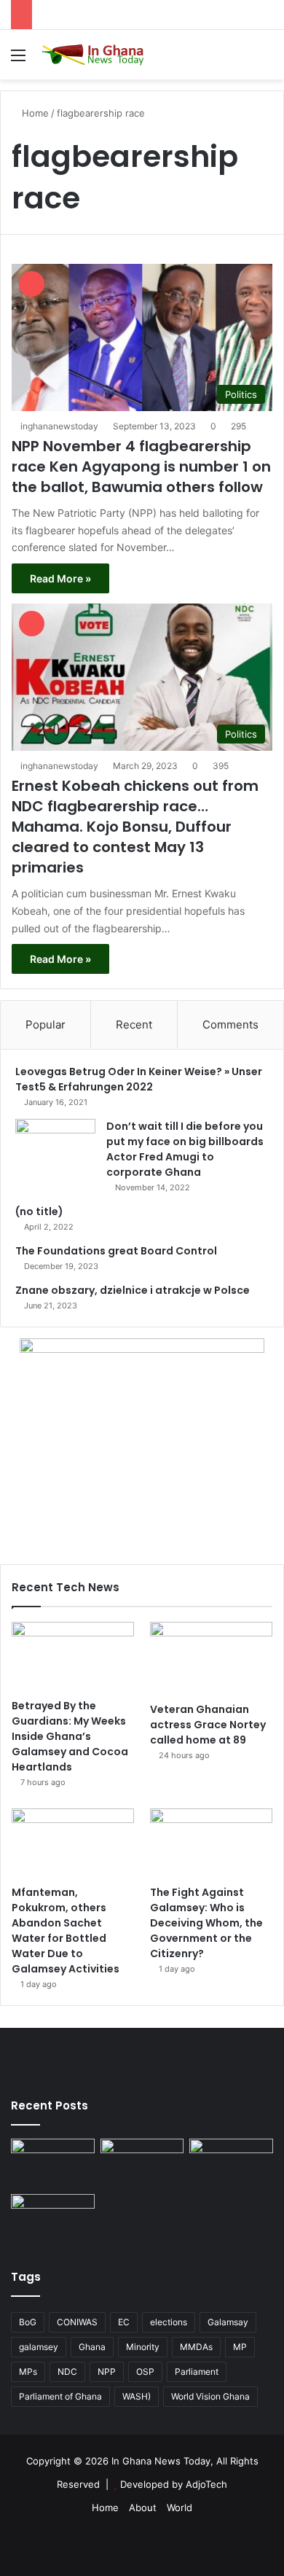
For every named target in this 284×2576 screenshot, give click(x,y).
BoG (28, 2322)
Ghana (92, 2347)
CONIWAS (77, 2322)
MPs (28, 2372)
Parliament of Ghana (60, 2396)
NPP (107, 2372)
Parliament (197, 2372)
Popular (46, 1024)
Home (34, 113)
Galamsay (228, 2322)
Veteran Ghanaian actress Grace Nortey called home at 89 (208, 1725)
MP (240, 2347)
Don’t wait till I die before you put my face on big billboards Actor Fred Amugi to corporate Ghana (185, 1149)
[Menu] (18, 60)
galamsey (39, 2347)
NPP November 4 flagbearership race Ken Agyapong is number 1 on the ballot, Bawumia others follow (141, 467)
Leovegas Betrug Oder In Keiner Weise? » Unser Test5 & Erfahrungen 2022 (139, 1079)
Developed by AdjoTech (174, 2484)
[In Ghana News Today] (95, 55)
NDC (67, 2372)
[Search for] (266, 60)
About (143, 2507)
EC (124, 2322)
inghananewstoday (59, 426)
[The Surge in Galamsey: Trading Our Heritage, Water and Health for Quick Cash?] (53, 2162)
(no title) (39, 1211)
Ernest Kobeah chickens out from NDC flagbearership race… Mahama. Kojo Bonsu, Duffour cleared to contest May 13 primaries (135, 827)
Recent (134, 1024)
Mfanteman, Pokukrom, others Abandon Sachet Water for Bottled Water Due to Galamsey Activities (66, 1931)
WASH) (137, 2396)
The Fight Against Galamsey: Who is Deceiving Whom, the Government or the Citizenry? (206, 1923)
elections (169, 2322)
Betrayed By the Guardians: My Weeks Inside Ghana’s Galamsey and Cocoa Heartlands (70, 1736)
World (180, 2507)
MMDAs (196, 2347)
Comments (230, 1024)
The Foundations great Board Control (116, 1251)
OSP (145, 2372)
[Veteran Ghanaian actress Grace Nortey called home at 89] (211, 1658)
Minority (143, 2347)
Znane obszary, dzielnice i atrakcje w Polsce (133, 1290)
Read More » (60, 578)
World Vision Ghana (210, 2396)
